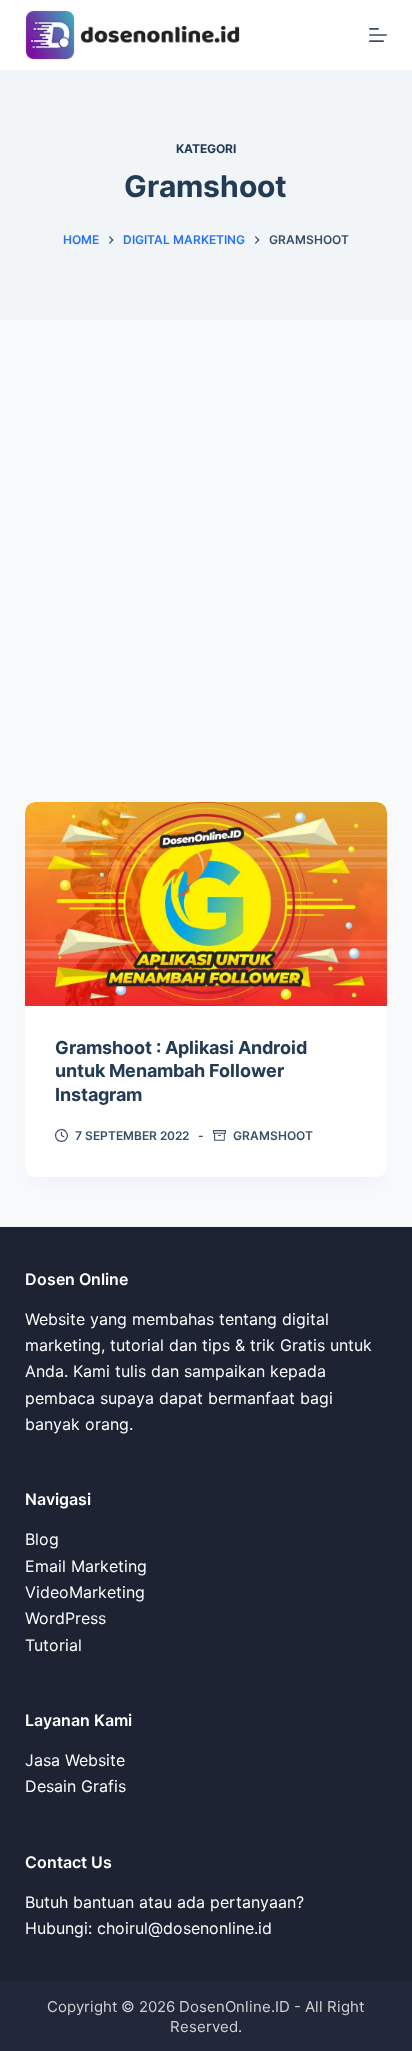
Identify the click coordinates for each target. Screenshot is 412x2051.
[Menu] (378, 35)
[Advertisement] (206, 536)
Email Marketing (86, 1566)
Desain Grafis (75, 1786)
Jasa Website (75, 1760)
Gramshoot (273, 1135)
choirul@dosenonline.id (184, 1928)
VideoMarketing (85, 1592)
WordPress (65, 1618)
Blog (42, 1539)
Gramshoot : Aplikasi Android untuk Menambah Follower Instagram (181, 1071)
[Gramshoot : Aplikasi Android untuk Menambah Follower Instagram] (206, 904)
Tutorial (53, 1645)
